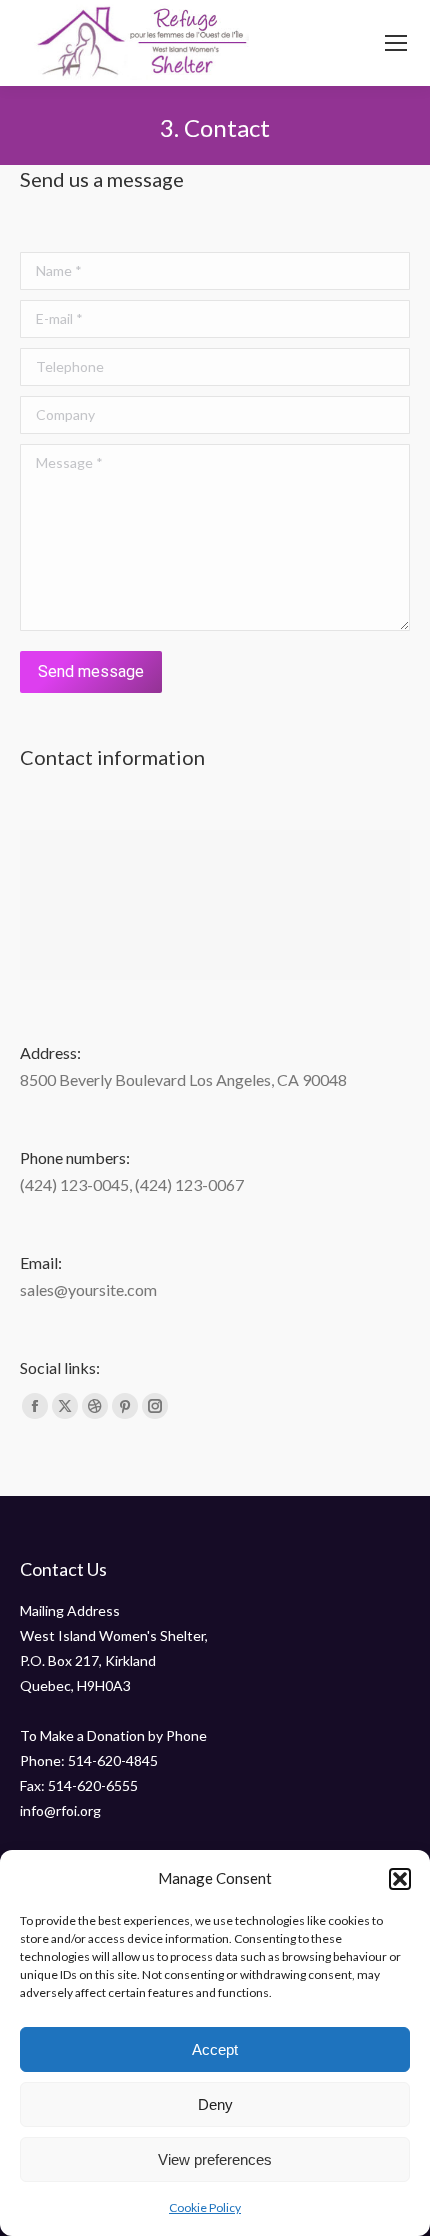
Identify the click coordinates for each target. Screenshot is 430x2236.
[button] (400, 1879)
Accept (215, 2049)
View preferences (215, 2159)
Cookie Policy (205, 2207)
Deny (215, 2104)
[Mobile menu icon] (396, 43)
